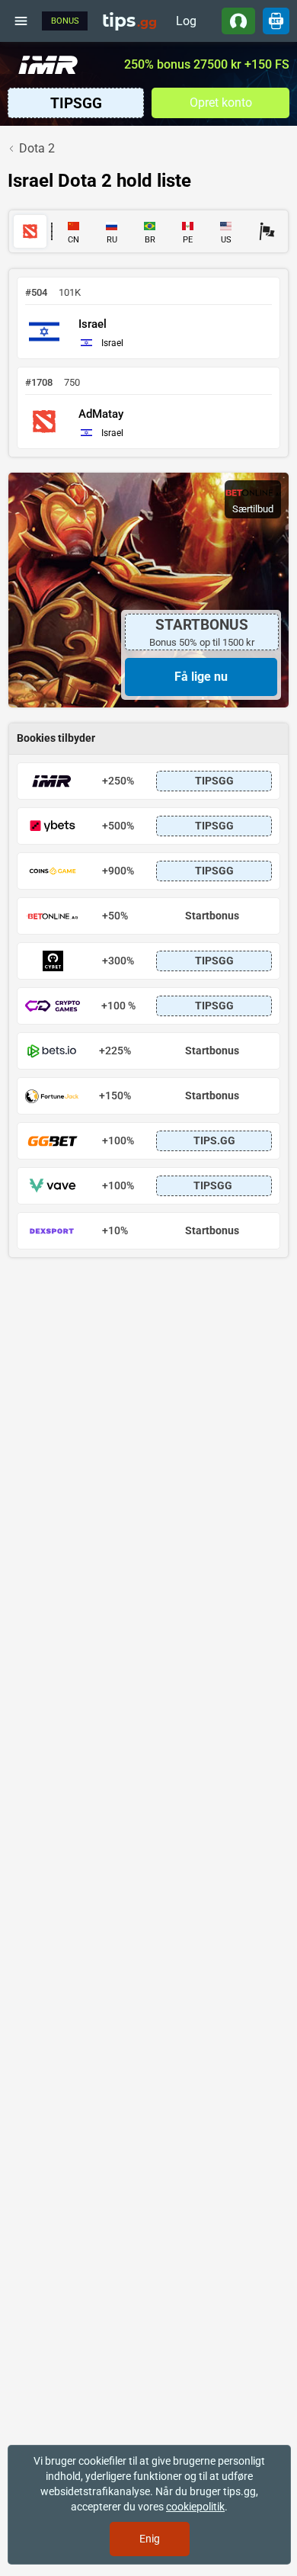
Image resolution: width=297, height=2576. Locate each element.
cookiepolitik (195, 2507)
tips (129, 21)
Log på (186, 24)
